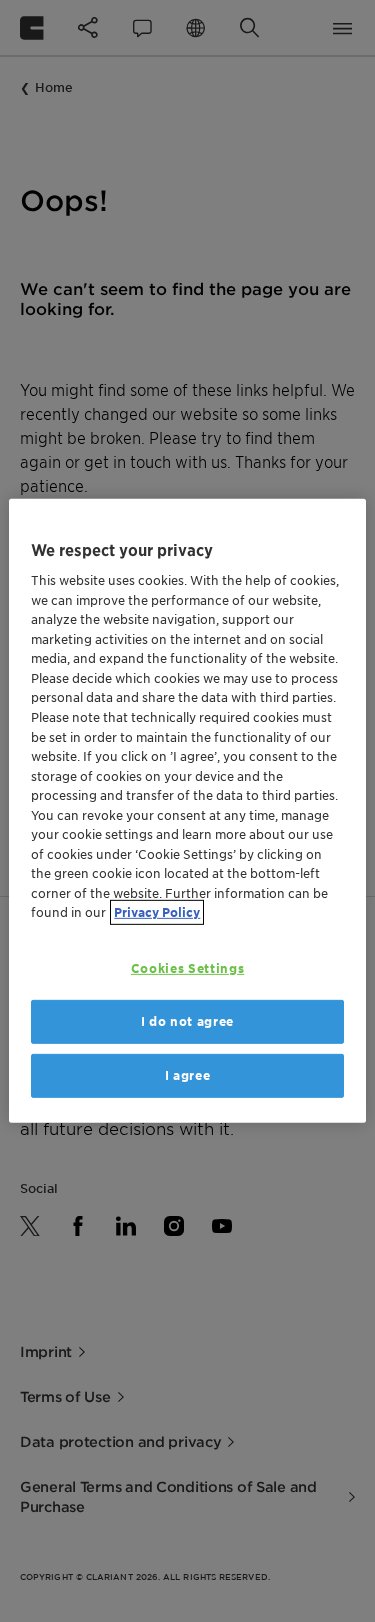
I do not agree (187, 1021)
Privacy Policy (157, 912)
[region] (187, 811)
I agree (188, 1075)
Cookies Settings (187, 968)
